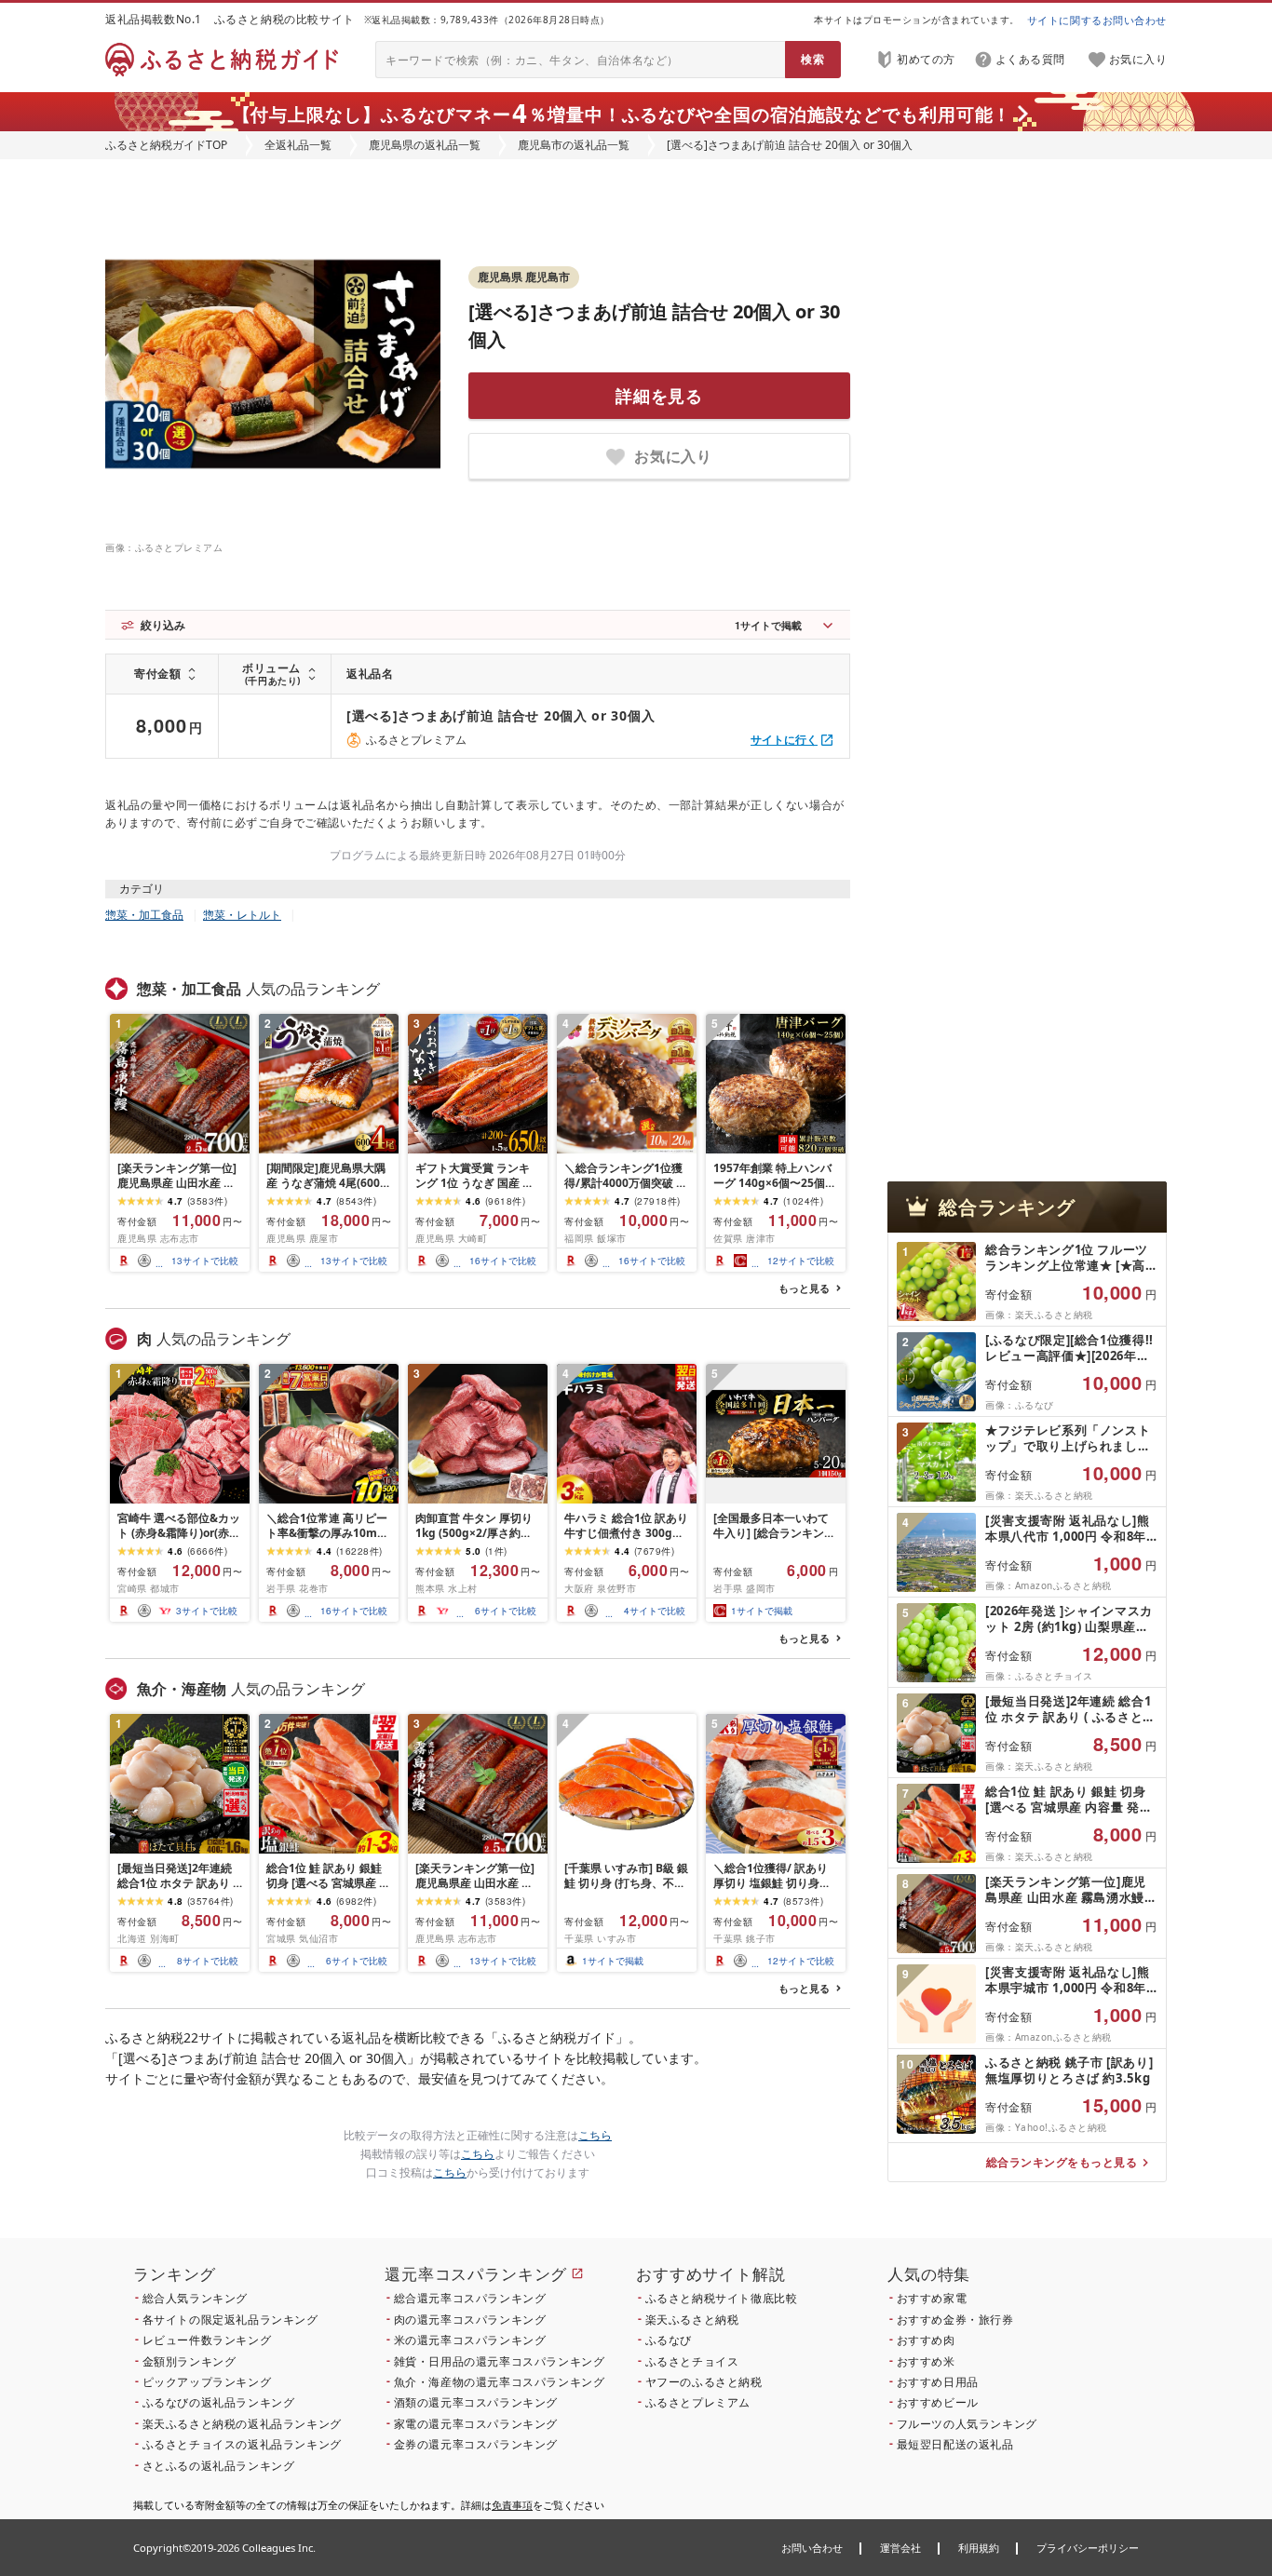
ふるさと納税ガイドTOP (166, 145)
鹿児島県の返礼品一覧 (425, 145)
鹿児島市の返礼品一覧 (574, 145)
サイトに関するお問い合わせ (1097, 20)
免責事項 (512, 2505)
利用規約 (979, 2548)
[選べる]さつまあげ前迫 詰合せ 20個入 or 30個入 (501, 715)
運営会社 (900, 2548)
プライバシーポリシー (1088, 2548)
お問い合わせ (812, 2548)
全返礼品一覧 (298, 145)
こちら (595, 2135)
